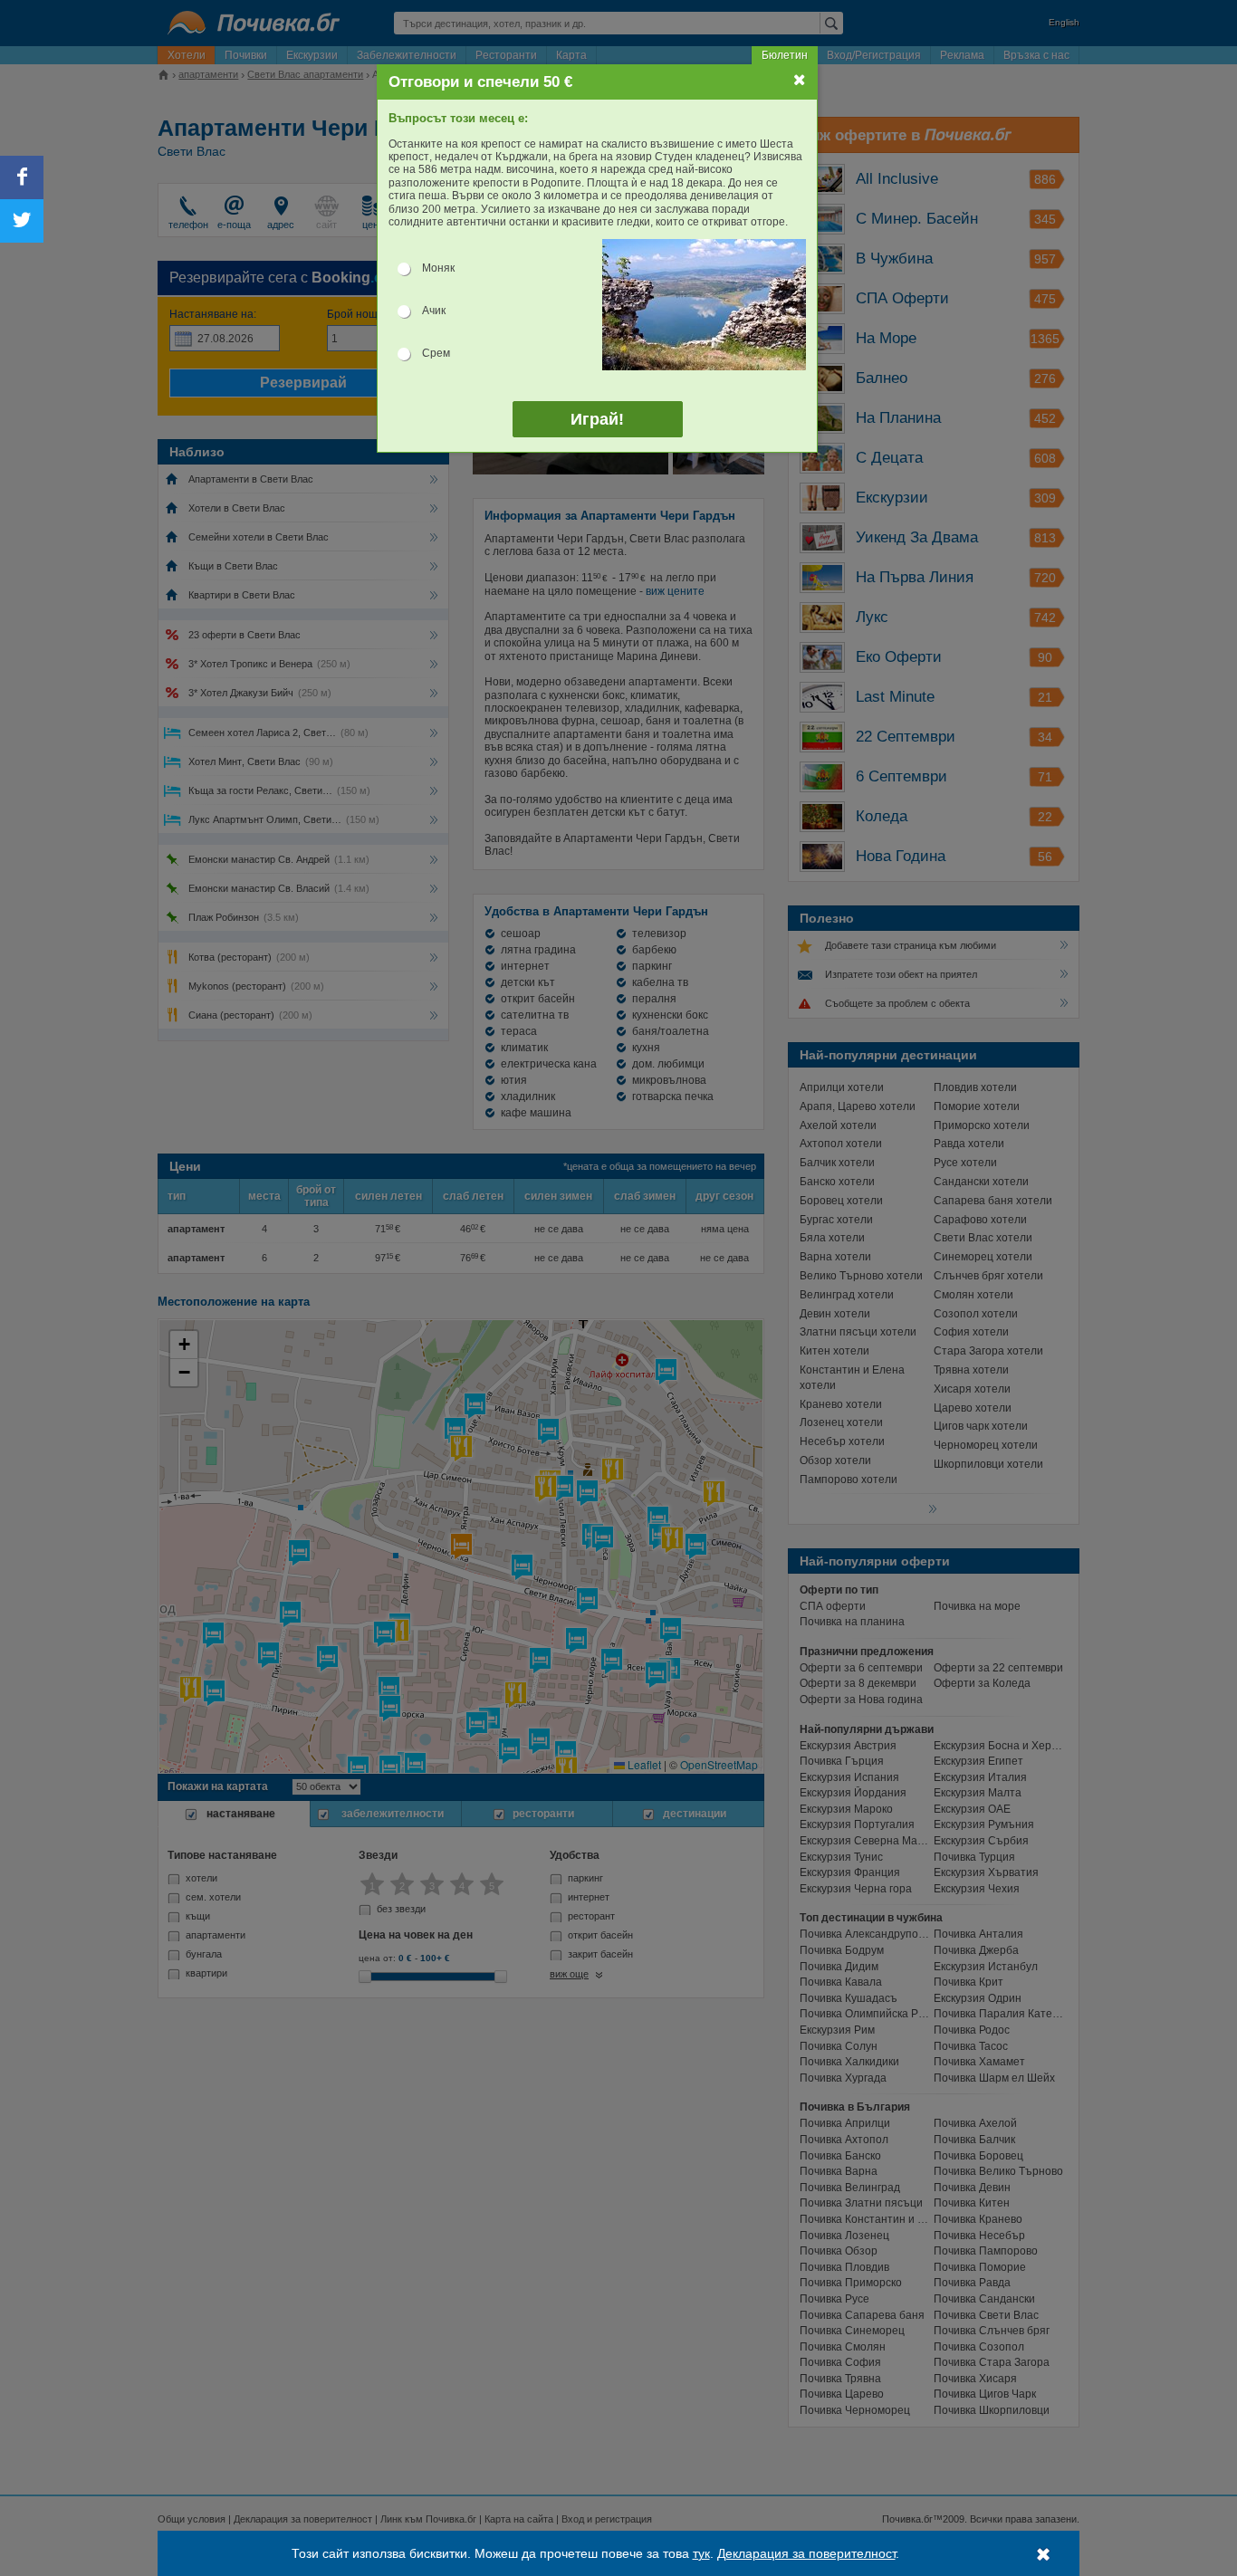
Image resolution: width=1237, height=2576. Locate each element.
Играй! (597, 419)
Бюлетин (785, 55)
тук (701, 2553)
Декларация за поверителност (806, 2553)
